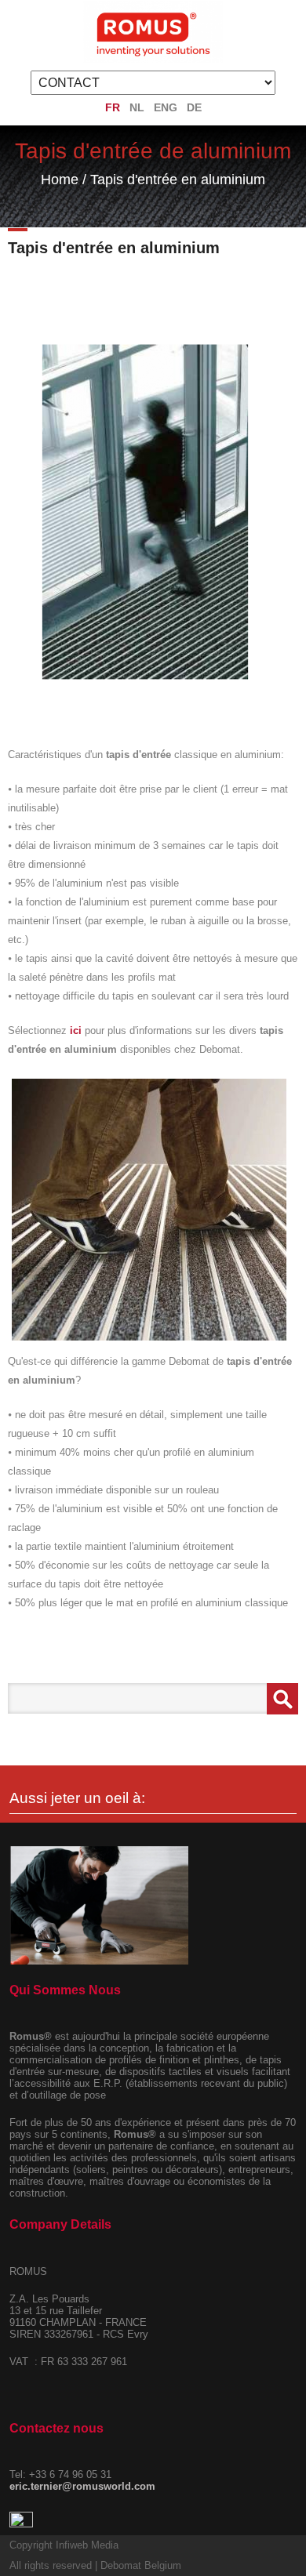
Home (60, 180)
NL (137, 107)
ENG (166, 107)
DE (194, 107)
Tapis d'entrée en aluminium (178, 180)
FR (113, 107)
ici (76, 1030)
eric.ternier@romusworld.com (82, 2486)
